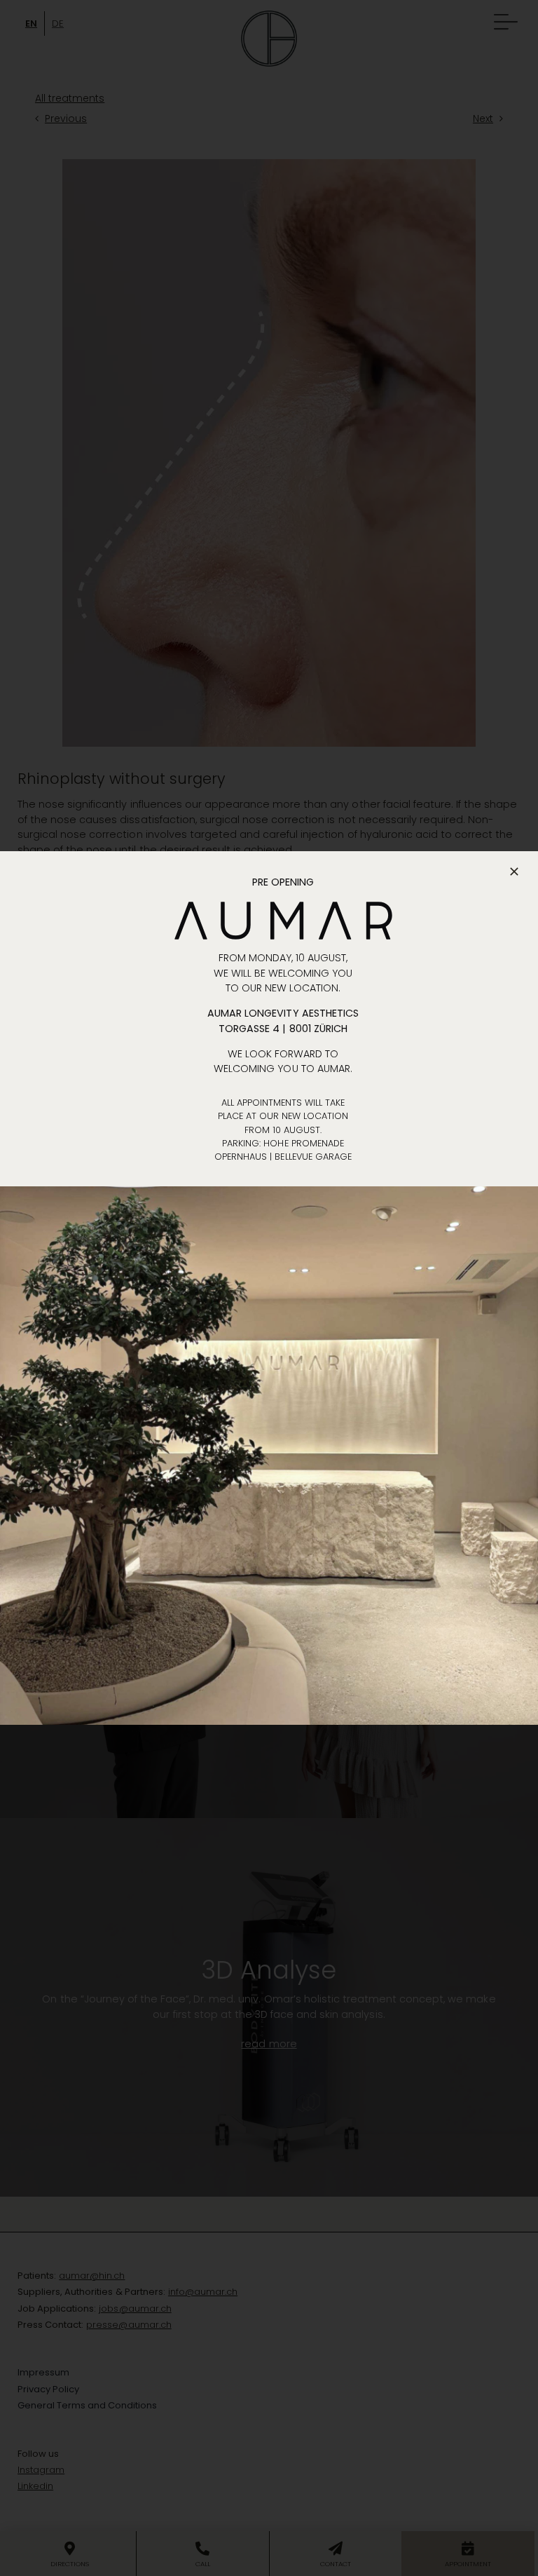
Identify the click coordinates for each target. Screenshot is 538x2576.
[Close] (514, 872)
